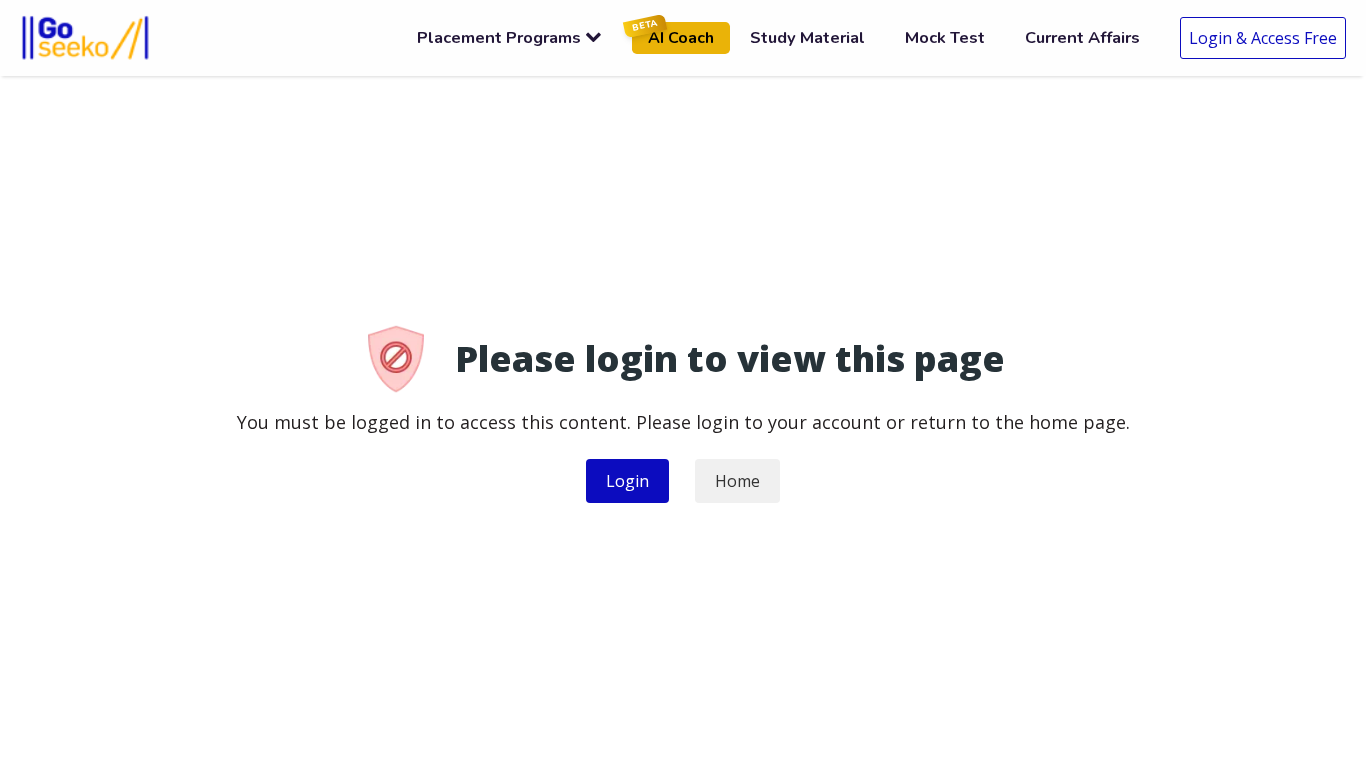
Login (627, 481)
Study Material (807, 37)
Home (737, 481)
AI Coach (673, 35)
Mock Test (945, 37)
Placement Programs (499, 37)
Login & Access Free (1263, 38)
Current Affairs (1082, 37)
